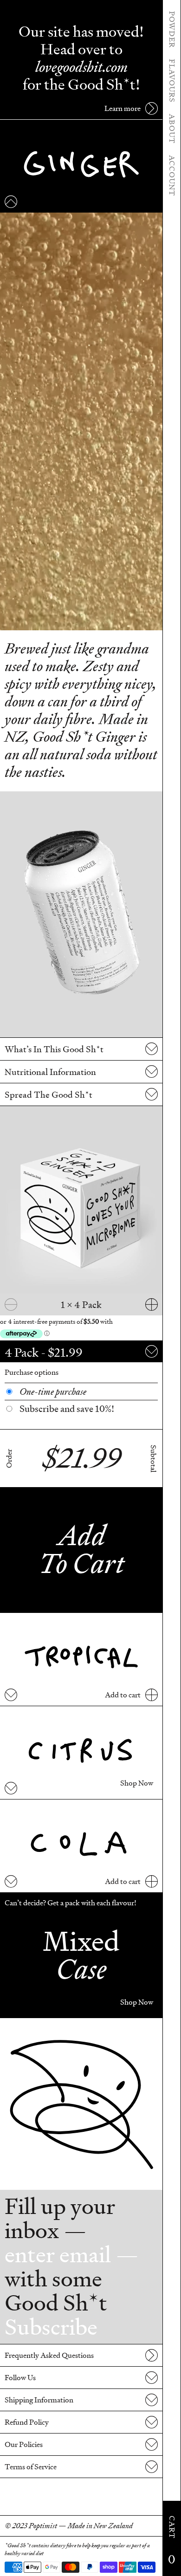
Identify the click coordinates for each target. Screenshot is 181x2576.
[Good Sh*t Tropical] (81, 1659)
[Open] (11, 1695)
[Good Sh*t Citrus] (81, 1753)
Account (172, 176)
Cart (172, 2541)
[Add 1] (152, 1304)
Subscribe (51, 2327)
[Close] (11, 202)
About (172, 129)
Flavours (172, 81)
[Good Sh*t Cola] (81, 1846)
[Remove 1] (11, 1304)
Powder (172, 29)
